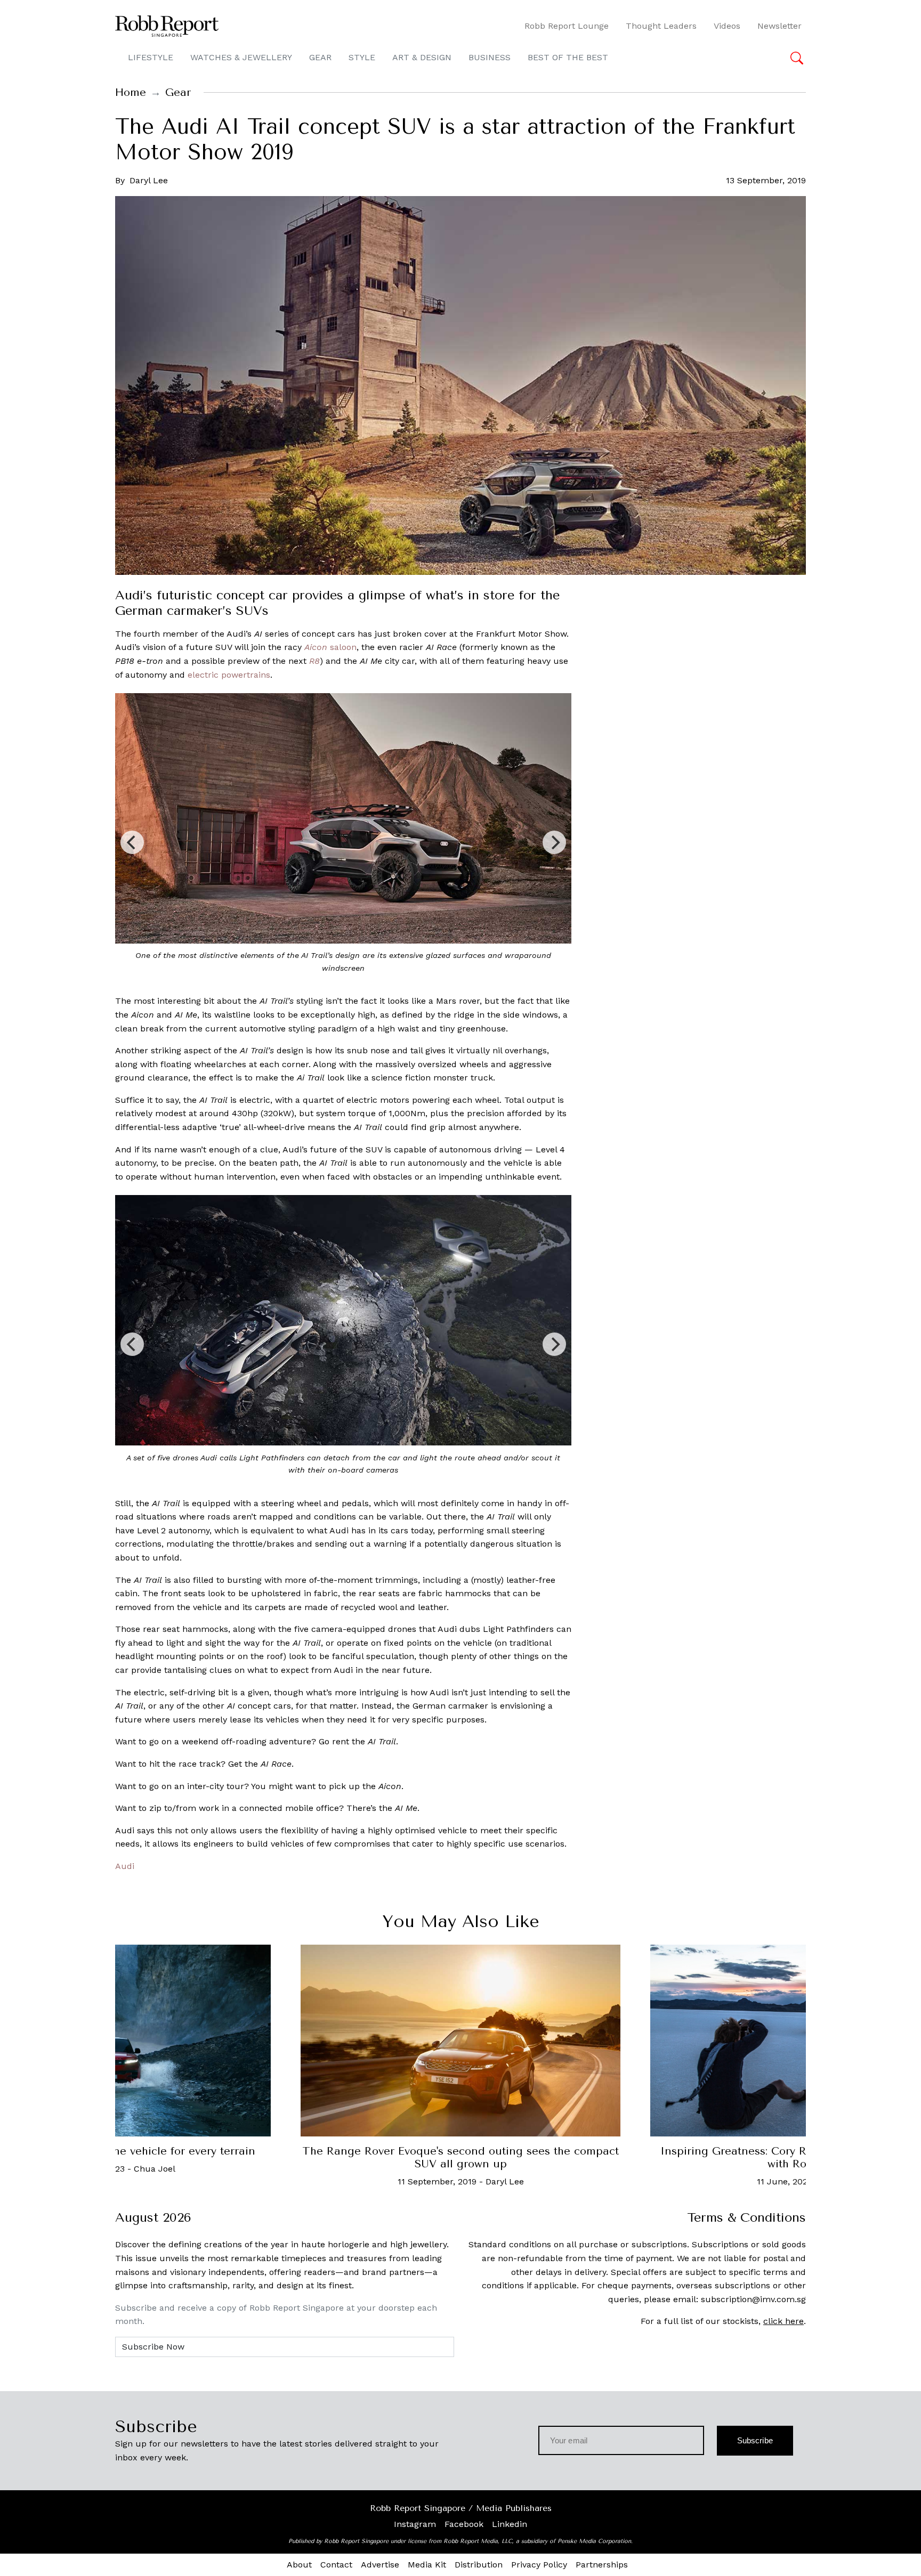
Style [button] (362, 57)
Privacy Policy (539, 2565)
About (299, 2565)
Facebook (464, 2524)
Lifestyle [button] (151, 57)
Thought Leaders (661, 26)
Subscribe (755, 2440)
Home (131, 92)
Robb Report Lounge (567, 26)
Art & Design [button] (422, 57)
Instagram (415, 2524)
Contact (336, 2565)
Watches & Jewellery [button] (241, 57)
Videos (727, 26)
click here (783, 2321)
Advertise (380, 2565)
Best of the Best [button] (568, 57)
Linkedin (510, 2524)
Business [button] (490, 57)
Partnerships (602, 2565)
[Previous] (132, 842)
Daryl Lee (149, 180)
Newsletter (779, 26)
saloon (330, 647)
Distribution (479, 2565)
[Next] (554, 842)
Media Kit (427, 2565)
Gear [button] (320, 57)
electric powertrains (229, 675)
